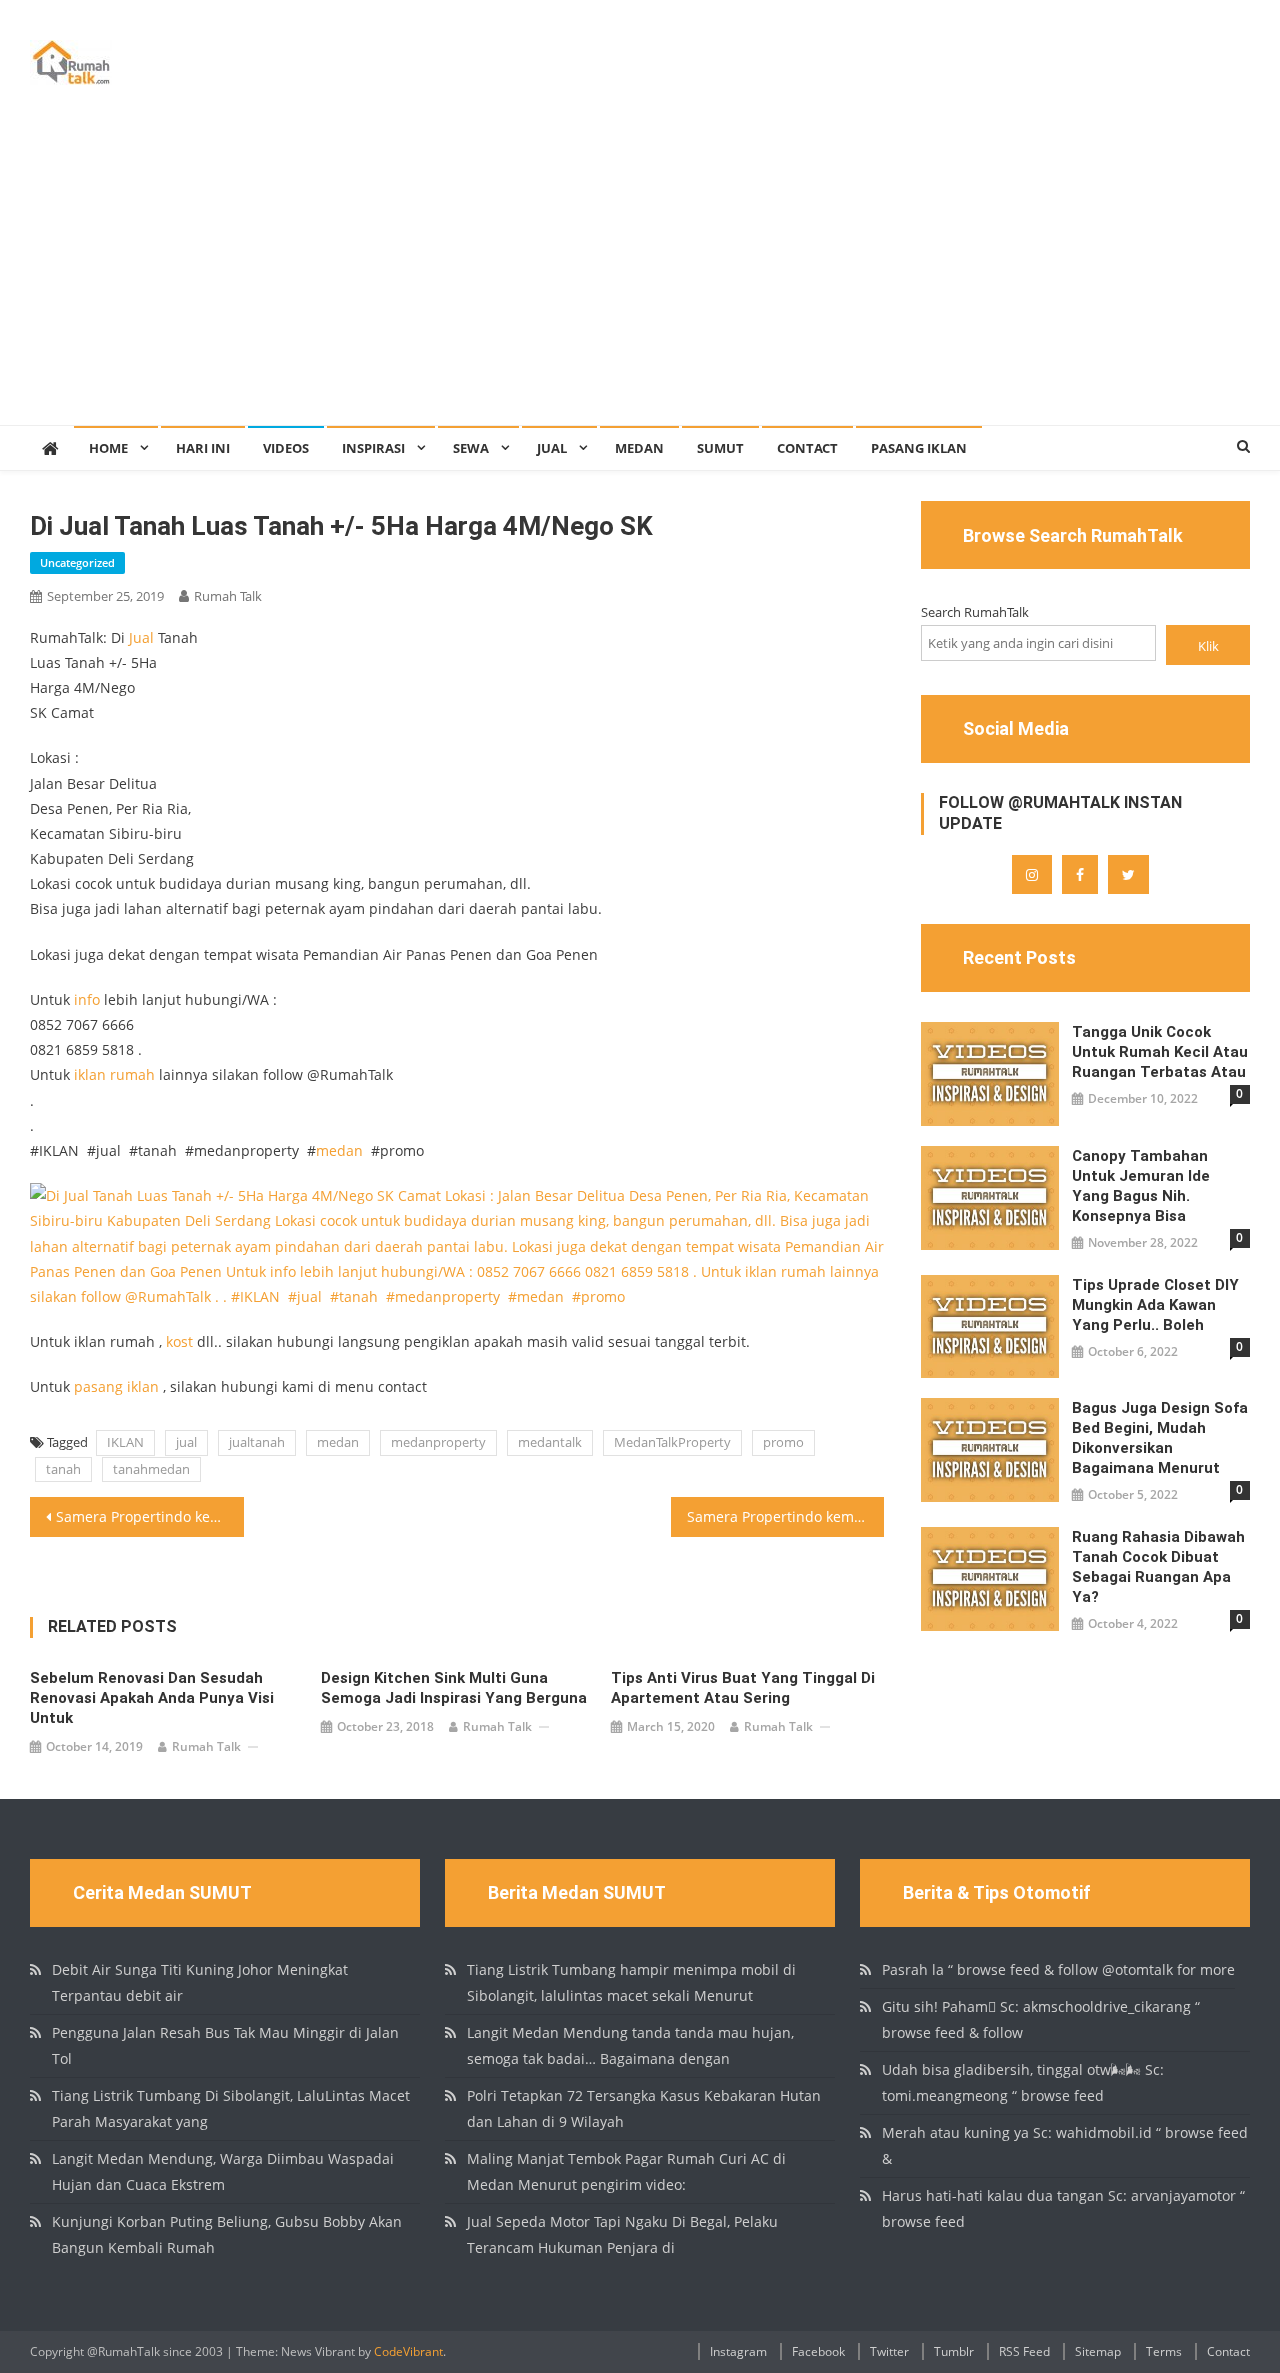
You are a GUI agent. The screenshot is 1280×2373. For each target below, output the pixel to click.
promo (783, 1442)
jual (186, 1442)
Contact (807, 448)
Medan (639, 448)
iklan (90, 1074)
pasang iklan (116, 1386)
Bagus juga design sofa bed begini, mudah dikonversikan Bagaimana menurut (1160, 1438)
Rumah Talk (228, 596)
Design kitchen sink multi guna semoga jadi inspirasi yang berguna (454, 1688)
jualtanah (257, 1442)
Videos (286, 448)
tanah (63, 1469)
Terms (1164, 2351)
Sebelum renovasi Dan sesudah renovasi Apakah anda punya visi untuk (152, 1698)
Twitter (889, 2351)
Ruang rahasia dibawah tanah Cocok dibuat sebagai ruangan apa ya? (1158, 1567)
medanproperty (438, 1442)
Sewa (471, 448)
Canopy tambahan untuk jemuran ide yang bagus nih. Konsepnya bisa (1141, 1186)
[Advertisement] (640, 275)
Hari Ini (203, 448)
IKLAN (125, 1442)
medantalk (550, 1442)
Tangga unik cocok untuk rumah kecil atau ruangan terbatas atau (1160, 1052)
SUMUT (720, 448)
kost (179, 1341)
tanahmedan (151, 1469)
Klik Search (1208, 650)
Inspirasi (373, 448)
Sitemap (1098, 2351)
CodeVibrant (408, 2351)
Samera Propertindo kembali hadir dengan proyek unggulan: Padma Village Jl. (786, 1516)
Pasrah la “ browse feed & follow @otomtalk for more (1058, 1969)
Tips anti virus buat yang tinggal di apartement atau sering (743, 1688)
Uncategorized (77, 562)
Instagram (738, 2351)
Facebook (818, 2351)
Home (108, 448)
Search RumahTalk (975, 612)
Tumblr (954, 2351)
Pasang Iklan (919, 448)
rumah (132, 1074)
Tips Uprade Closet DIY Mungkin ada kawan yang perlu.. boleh (1155, 1305)
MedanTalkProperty (672, 1442)
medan (339, 1150)
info (87, 999)
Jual (552, 448)
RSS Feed (1024, 2351)
